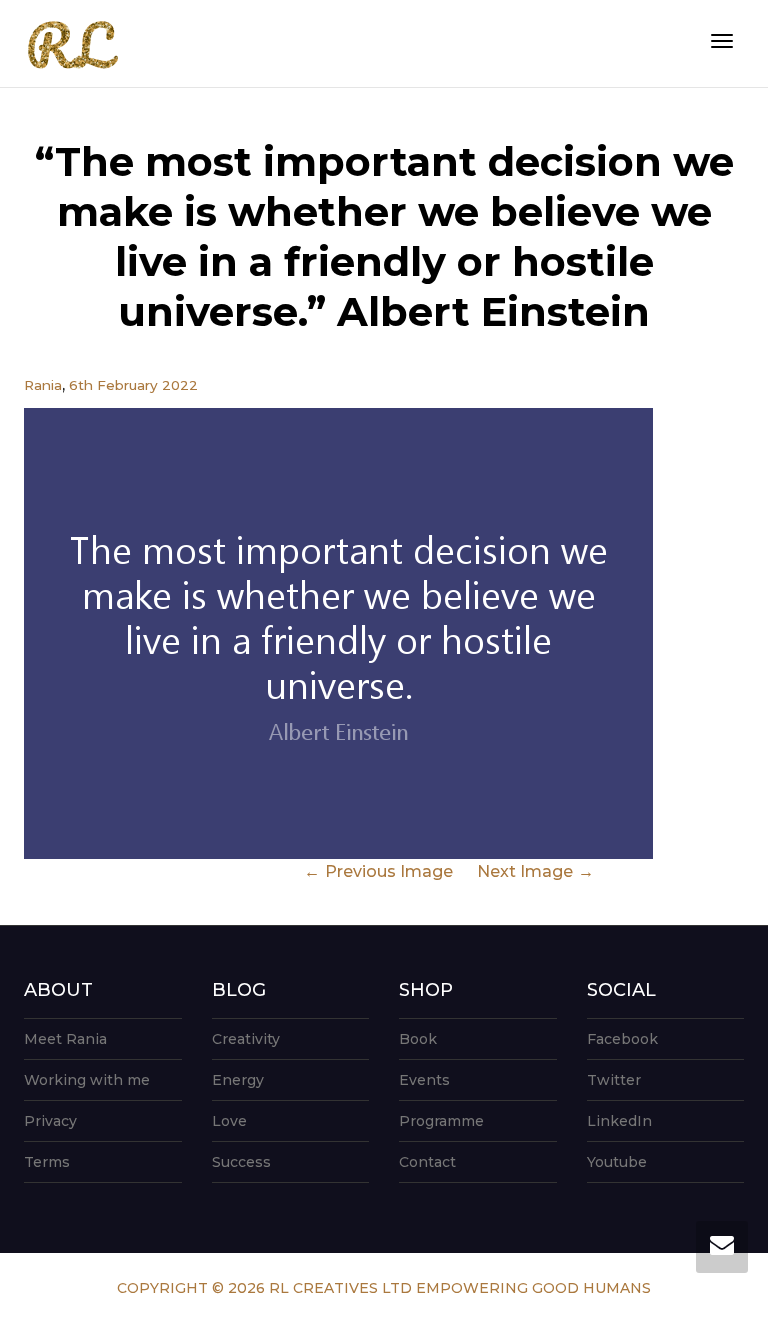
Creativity (246, 1039)
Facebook (622, 1039)
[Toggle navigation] (722, 41)
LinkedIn (619, 1121)
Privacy (50, 1121)
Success (241, 1162)
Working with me (87, 1080)
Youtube (617, 1162)
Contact (427, 1162)
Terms (47, 1162)
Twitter (614, 1080)
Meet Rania (65, 1039)
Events (424, 1080)
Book (418, 1039)
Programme (441, 1121)
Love (229, 1121)
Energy (238, 1080)
